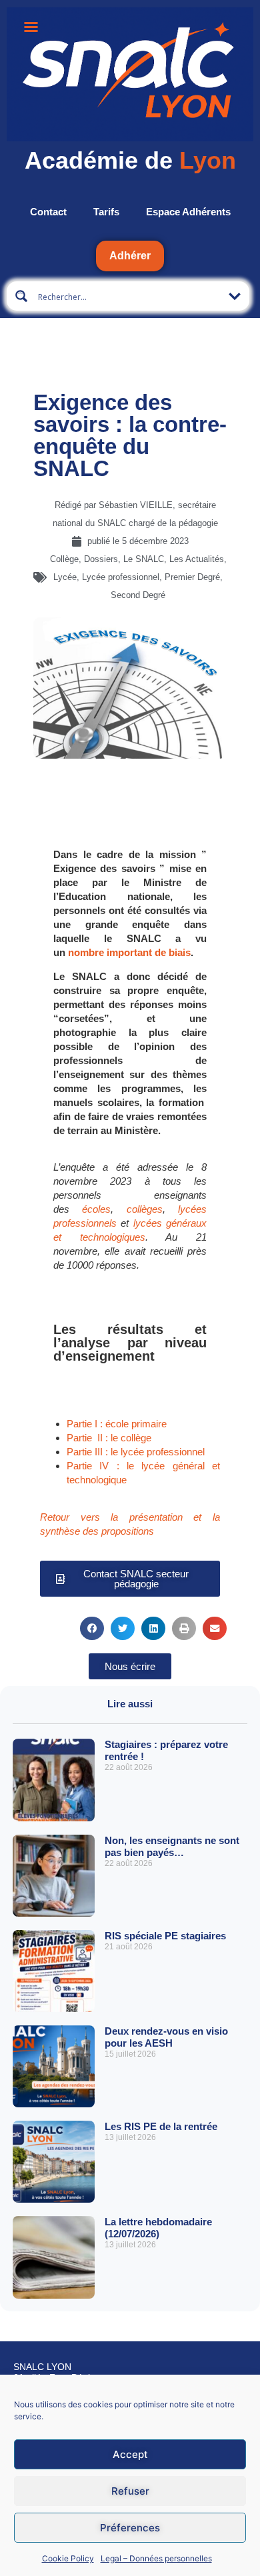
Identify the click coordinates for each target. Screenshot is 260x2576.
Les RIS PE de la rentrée (161, 2126)
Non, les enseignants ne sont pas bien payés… (172, 1846)
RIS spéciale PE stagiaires (165, 1936)
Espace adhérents (188, 212)
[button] (130, 820)
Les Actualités (197, 559)
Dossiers (101, 559)
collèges (145, 1209)
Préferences (130, 2528)
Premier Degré (192, 577)
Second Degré (138, 595)
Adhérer (130, 256)
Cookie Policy (68, 2558)
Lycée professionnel (121, 577)
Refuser (130, 2491)
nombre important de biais (129, 952)
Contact (48, 212)
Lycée (65, 577)
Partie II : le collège (109, 1438)
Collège (64, 559)
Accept (130, 2454)
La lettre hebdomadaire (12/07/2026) (158, 2228)
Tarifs (106, 212)
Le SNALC (144, 559)
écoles (96, 1209)
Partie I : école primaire (117, 1424)
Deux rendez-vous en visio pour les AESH (166, 2037)
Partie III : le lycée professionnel (136, 1452)
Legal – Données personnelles (156, 2558)
